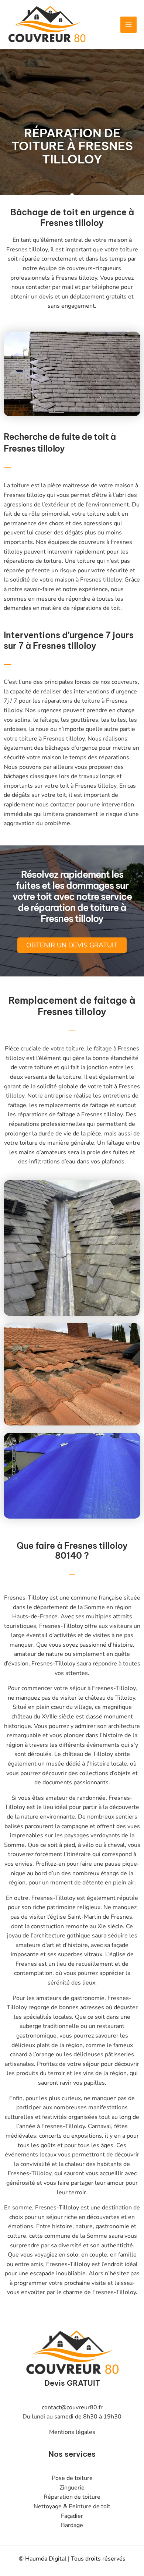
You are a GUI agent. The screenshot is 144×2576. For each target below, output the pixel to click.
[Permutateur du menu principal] (128, 25)
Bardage (72, 2525)
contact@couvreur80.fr (72, 2407)
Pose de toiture (72, 2478)
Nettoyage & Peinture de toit (72, 2506)
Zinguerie (72, 2488)
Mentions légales (72, 2432)
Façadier (72, 2516)
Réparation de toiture (72, 2497)
